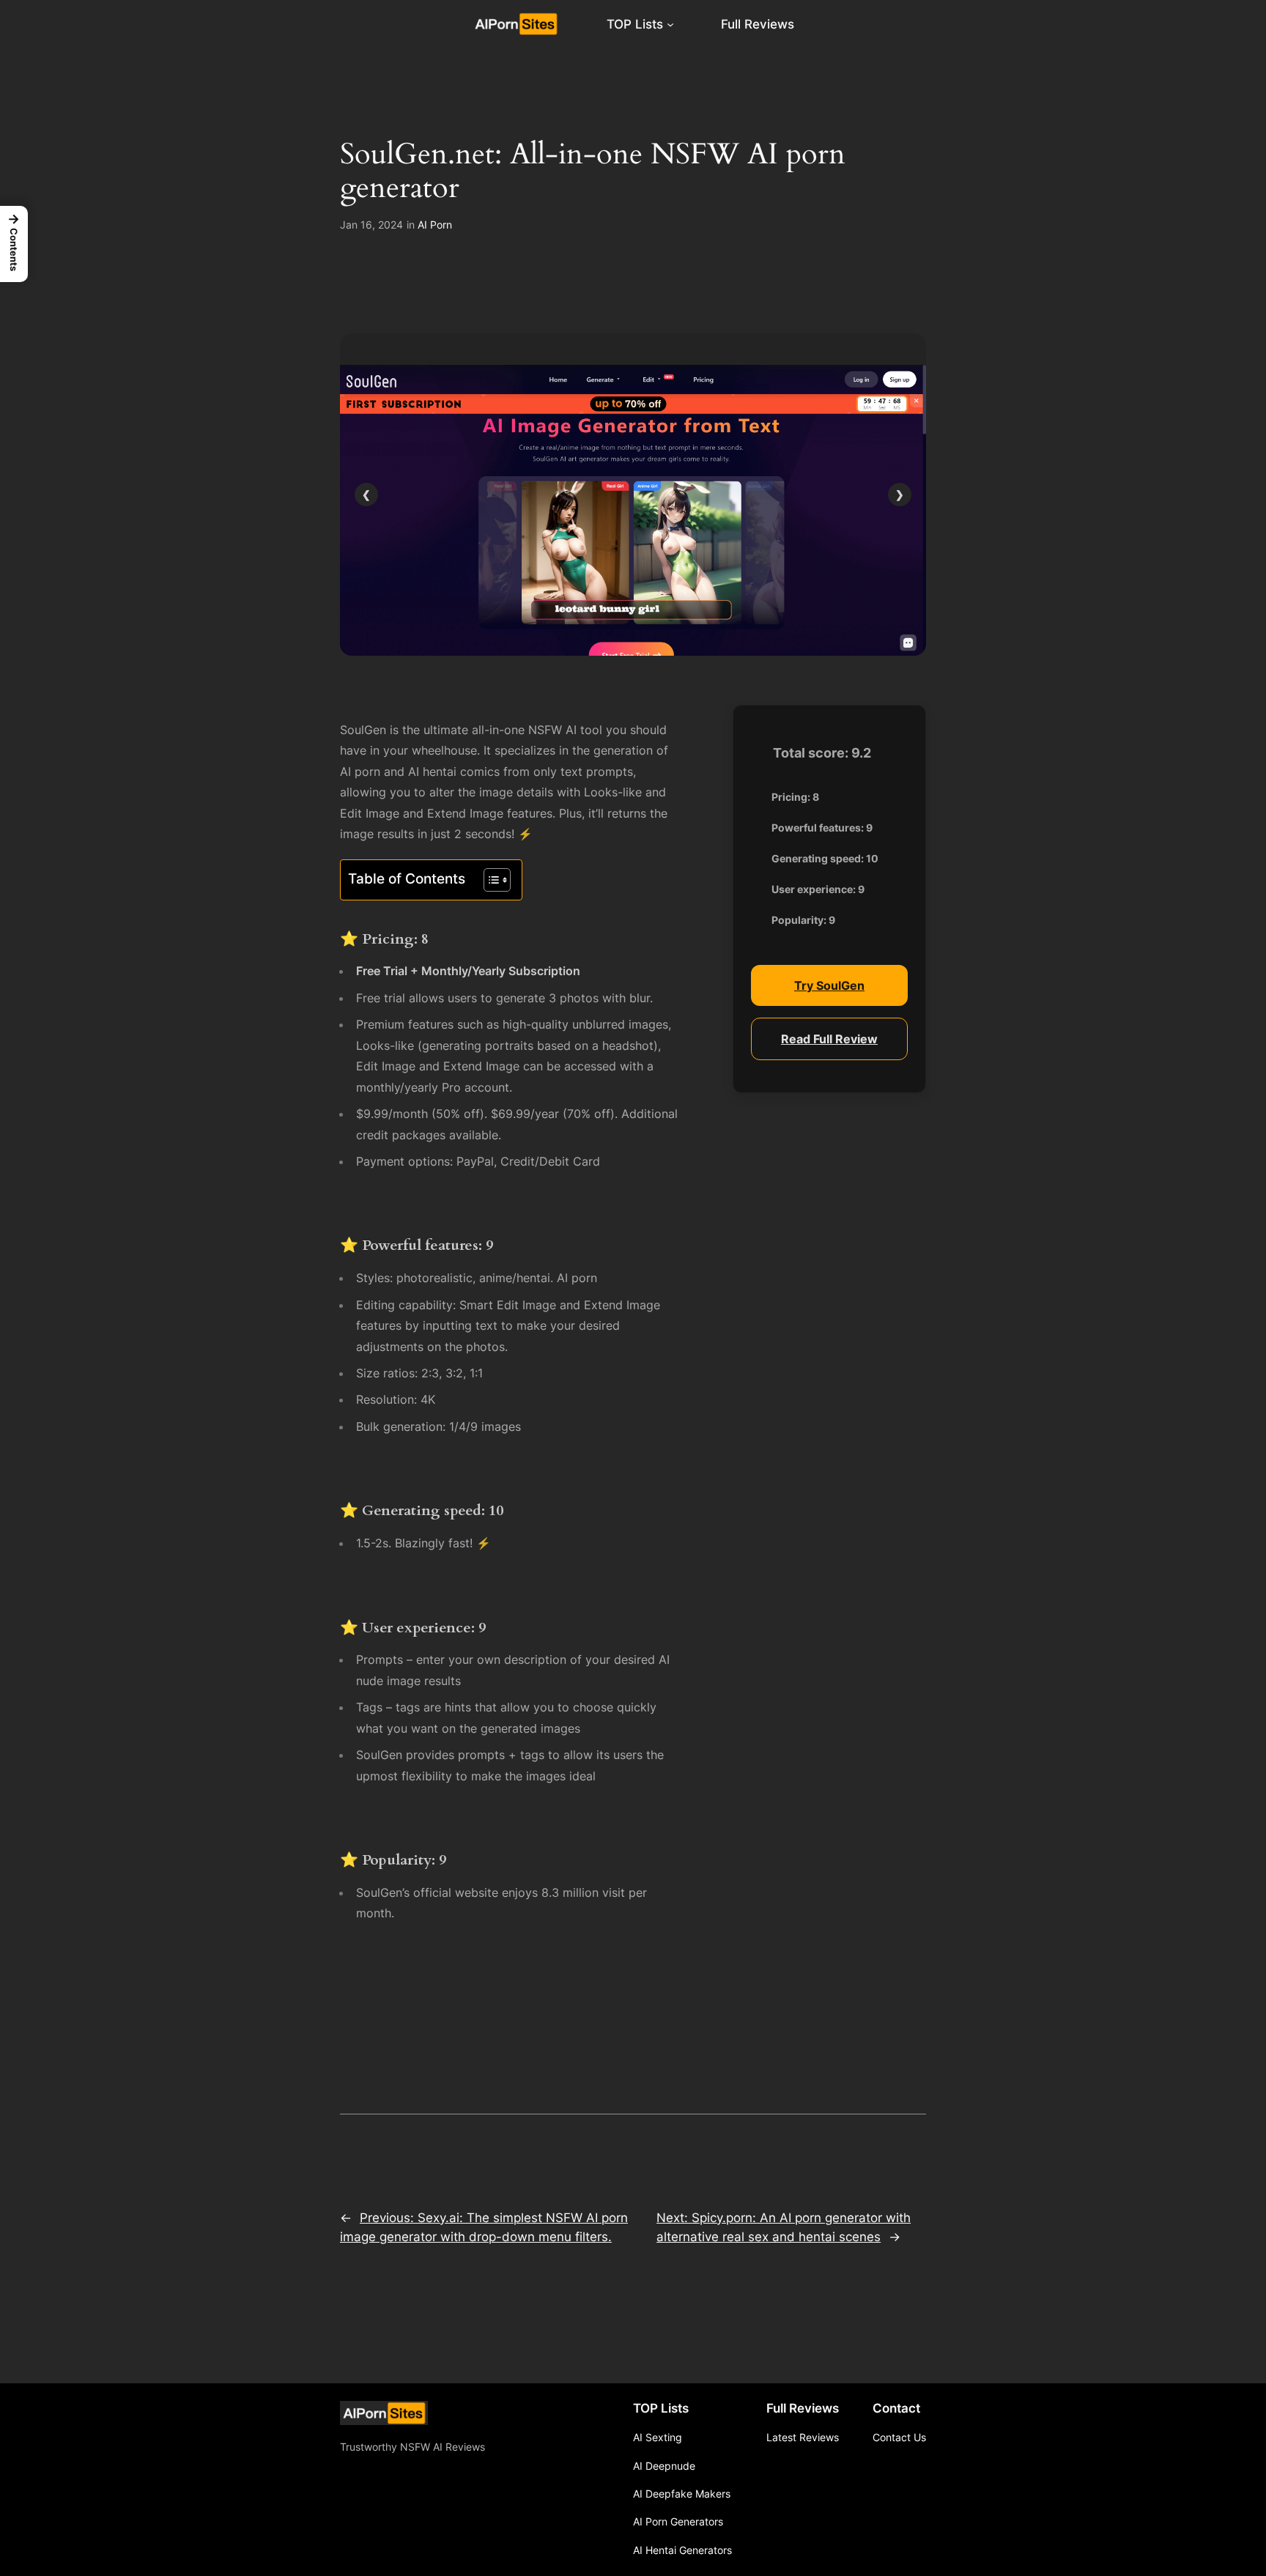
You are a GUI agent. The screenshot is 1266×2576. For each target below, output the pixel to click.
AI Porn (435, 225)
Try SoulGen (829, 985)
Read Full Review (829, 1038)
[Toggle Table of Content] (490, 880)
